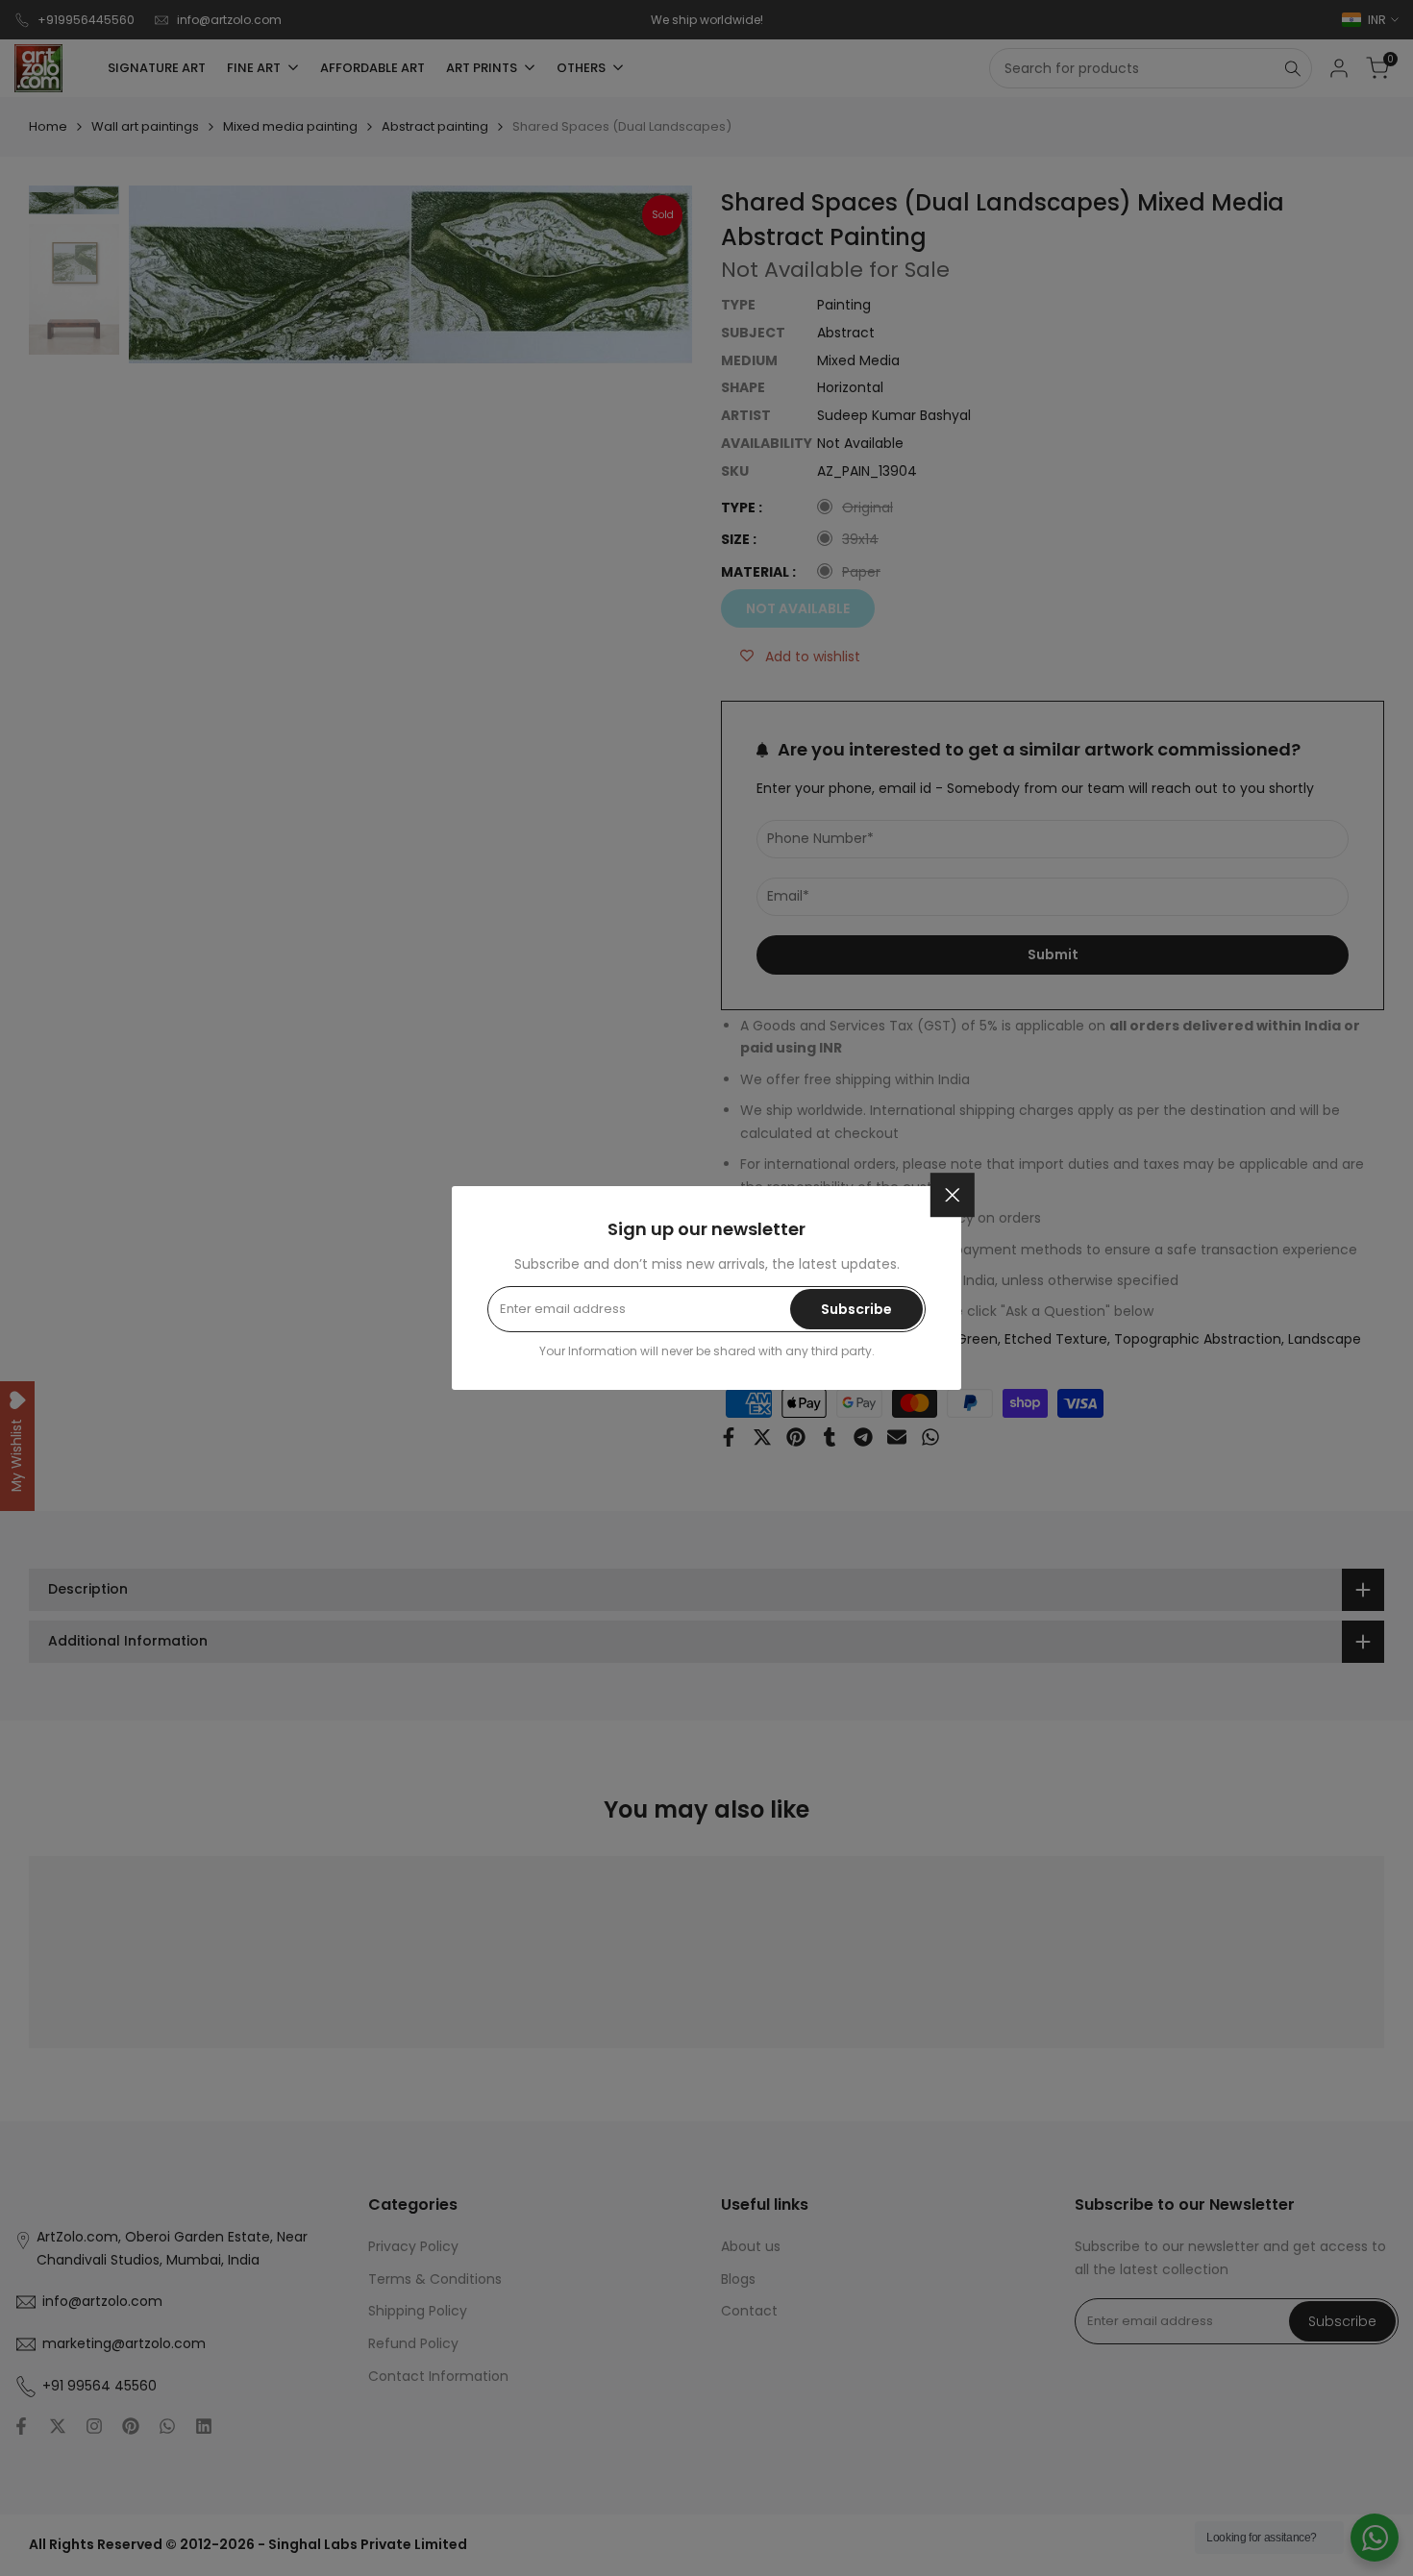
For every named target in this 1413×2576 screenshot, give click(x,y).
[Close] (953, 1195)
